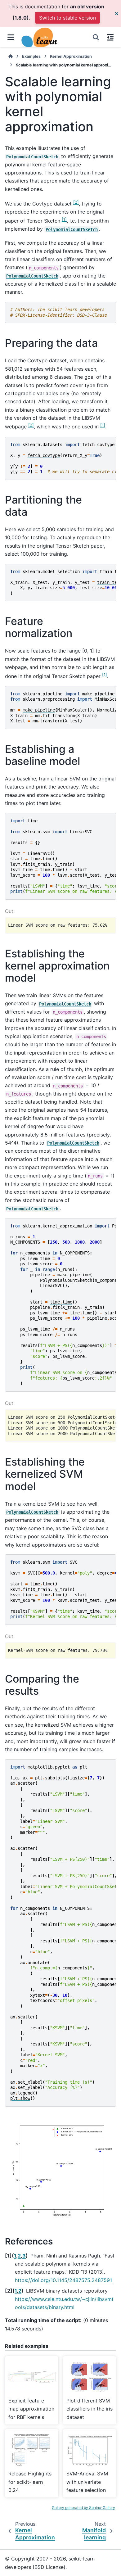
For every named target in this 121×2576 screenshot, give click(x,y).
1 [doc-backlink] (15, 2256)
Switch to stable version (67, 18)
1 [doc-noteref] (64, 219)
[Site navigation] (11, 37)
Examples (31, 56)
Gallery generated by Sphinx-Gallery (83, 2508)
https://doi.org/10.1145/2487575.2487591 (63, 2280)
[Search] (96, 37)
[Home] (11, 56)
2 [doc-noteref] (76, 202)
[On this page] (110, 37)
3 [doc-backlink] (24, 2256)
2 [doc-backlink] (19, 2256)
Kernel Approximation (71, 56)
